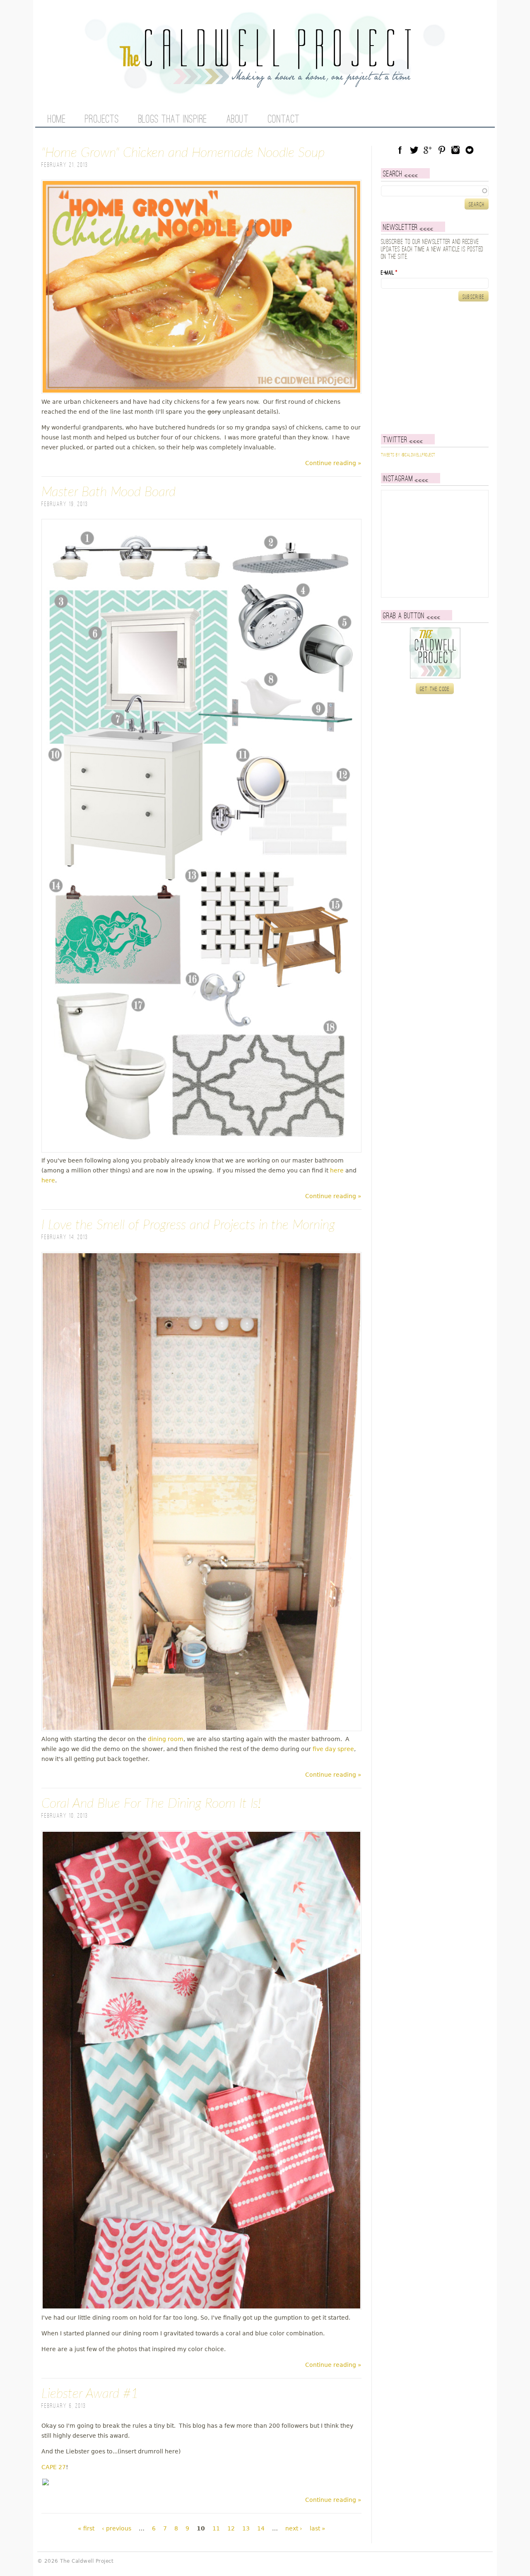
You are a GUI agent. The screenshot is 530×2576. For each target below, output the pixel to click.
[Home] (265, 83)
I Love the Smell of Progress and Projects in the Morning (188, 1225)
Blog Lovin (470, 150)
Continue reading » (333, 463)
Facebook (400, 150)
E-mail (389, 273)
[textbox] (435, 191)
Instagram (455, 150)
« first (86, 2528)
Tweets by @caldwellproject (408, 455)
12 (231, 2528)
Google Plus (428, 150)
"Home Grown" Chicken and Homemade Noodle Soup (183, 153)
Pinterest (442, 150)
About (238, 120)
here (337, 1170)
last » (318, 2528)
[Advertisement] (433, 368)
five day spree (333, 1749)
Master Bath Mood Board (108, 492)
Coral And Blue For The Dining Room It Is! (151, 1804)
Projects (102, 120)
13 (246, 2528)
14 (261, 2528)
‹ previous (117, 2528)
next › (294, 2528)
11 (216, 2528)
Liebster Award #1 (90, 2394)
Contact (284, 120)
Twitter (414, 150)
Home (57, 120)
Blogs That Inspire (173, 120)
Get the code (435, 689)
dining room (166, 1739)
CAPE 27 (54, 2467)
